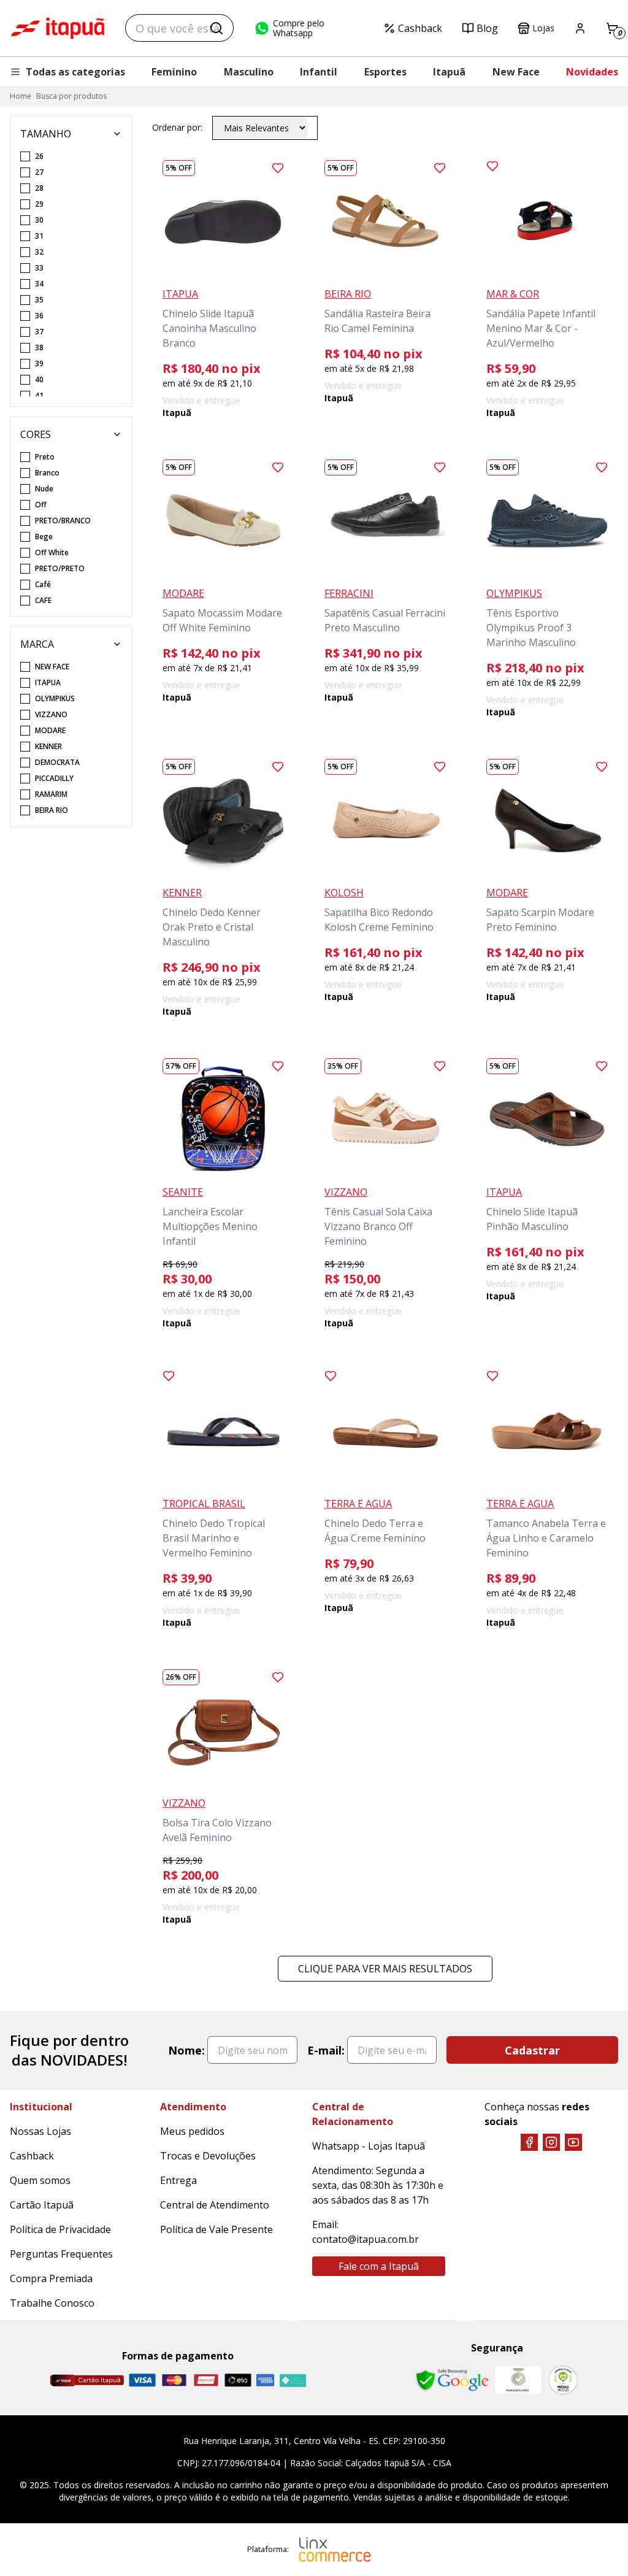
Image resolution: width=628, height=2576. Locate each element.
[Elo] (238, 2380)
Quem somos (40, 2180)
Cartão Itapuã (42, 2205)
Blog (487, 28)
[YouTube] (573, 2142)
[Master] (174, 2380)
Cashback (420, 28)
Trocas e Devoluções (208, 2156)
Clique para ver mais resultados (385, 1969)
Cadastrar (532, 2050)
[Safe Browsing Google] (452, 2380)
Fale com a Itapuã (379, 2266)
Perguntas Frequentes (61, 2254)
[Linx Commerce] (335, 2550)
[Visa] (142, 2380)
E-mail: (326, 2050)
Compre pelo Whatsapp (299, 28)
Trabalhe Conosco (52, 2303)
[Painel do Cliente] (580, 28)
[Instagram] (551, 2142)
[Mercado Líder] (518, 2380)
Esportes (385, 72)
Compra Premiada (51, 2278)
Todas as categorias (75, 72)
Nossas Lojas (40, 2131)
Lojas (543, 28)
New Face (516, 72)
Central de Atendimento (215, 2205)
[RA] (563, 2380)
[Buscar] (216, 28)
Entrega (178, 2180)
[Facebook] (529, 2142)
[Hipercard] (206, 2380)
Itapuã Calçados (58, 28)
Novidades (592, 72)
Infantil (319, 72)
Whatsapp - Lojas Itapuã (369, 2146)
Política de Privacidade (60, 2229)
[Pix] (293, 2380)
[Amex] (265, 2380)
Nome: (186, 2050)
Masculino (249, 72)
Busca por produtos (71, 96)
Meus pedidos (192, 2131)
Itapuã (449, 72)
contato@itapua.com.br (366, 2239)
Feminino (174, 72)
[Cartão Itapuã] (87, 2380)
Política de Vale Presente (216, 2229)
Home (21, 96)
